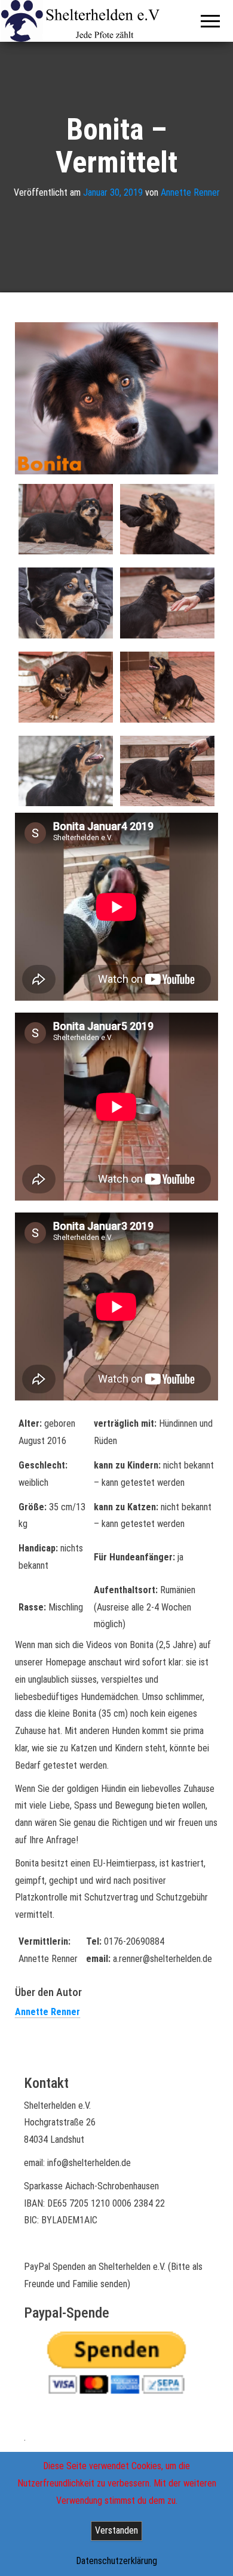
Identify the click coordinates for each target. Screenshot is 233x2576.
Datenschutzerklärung (116, 2561)
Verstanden (116, 2530)
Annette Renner (190, 192)
